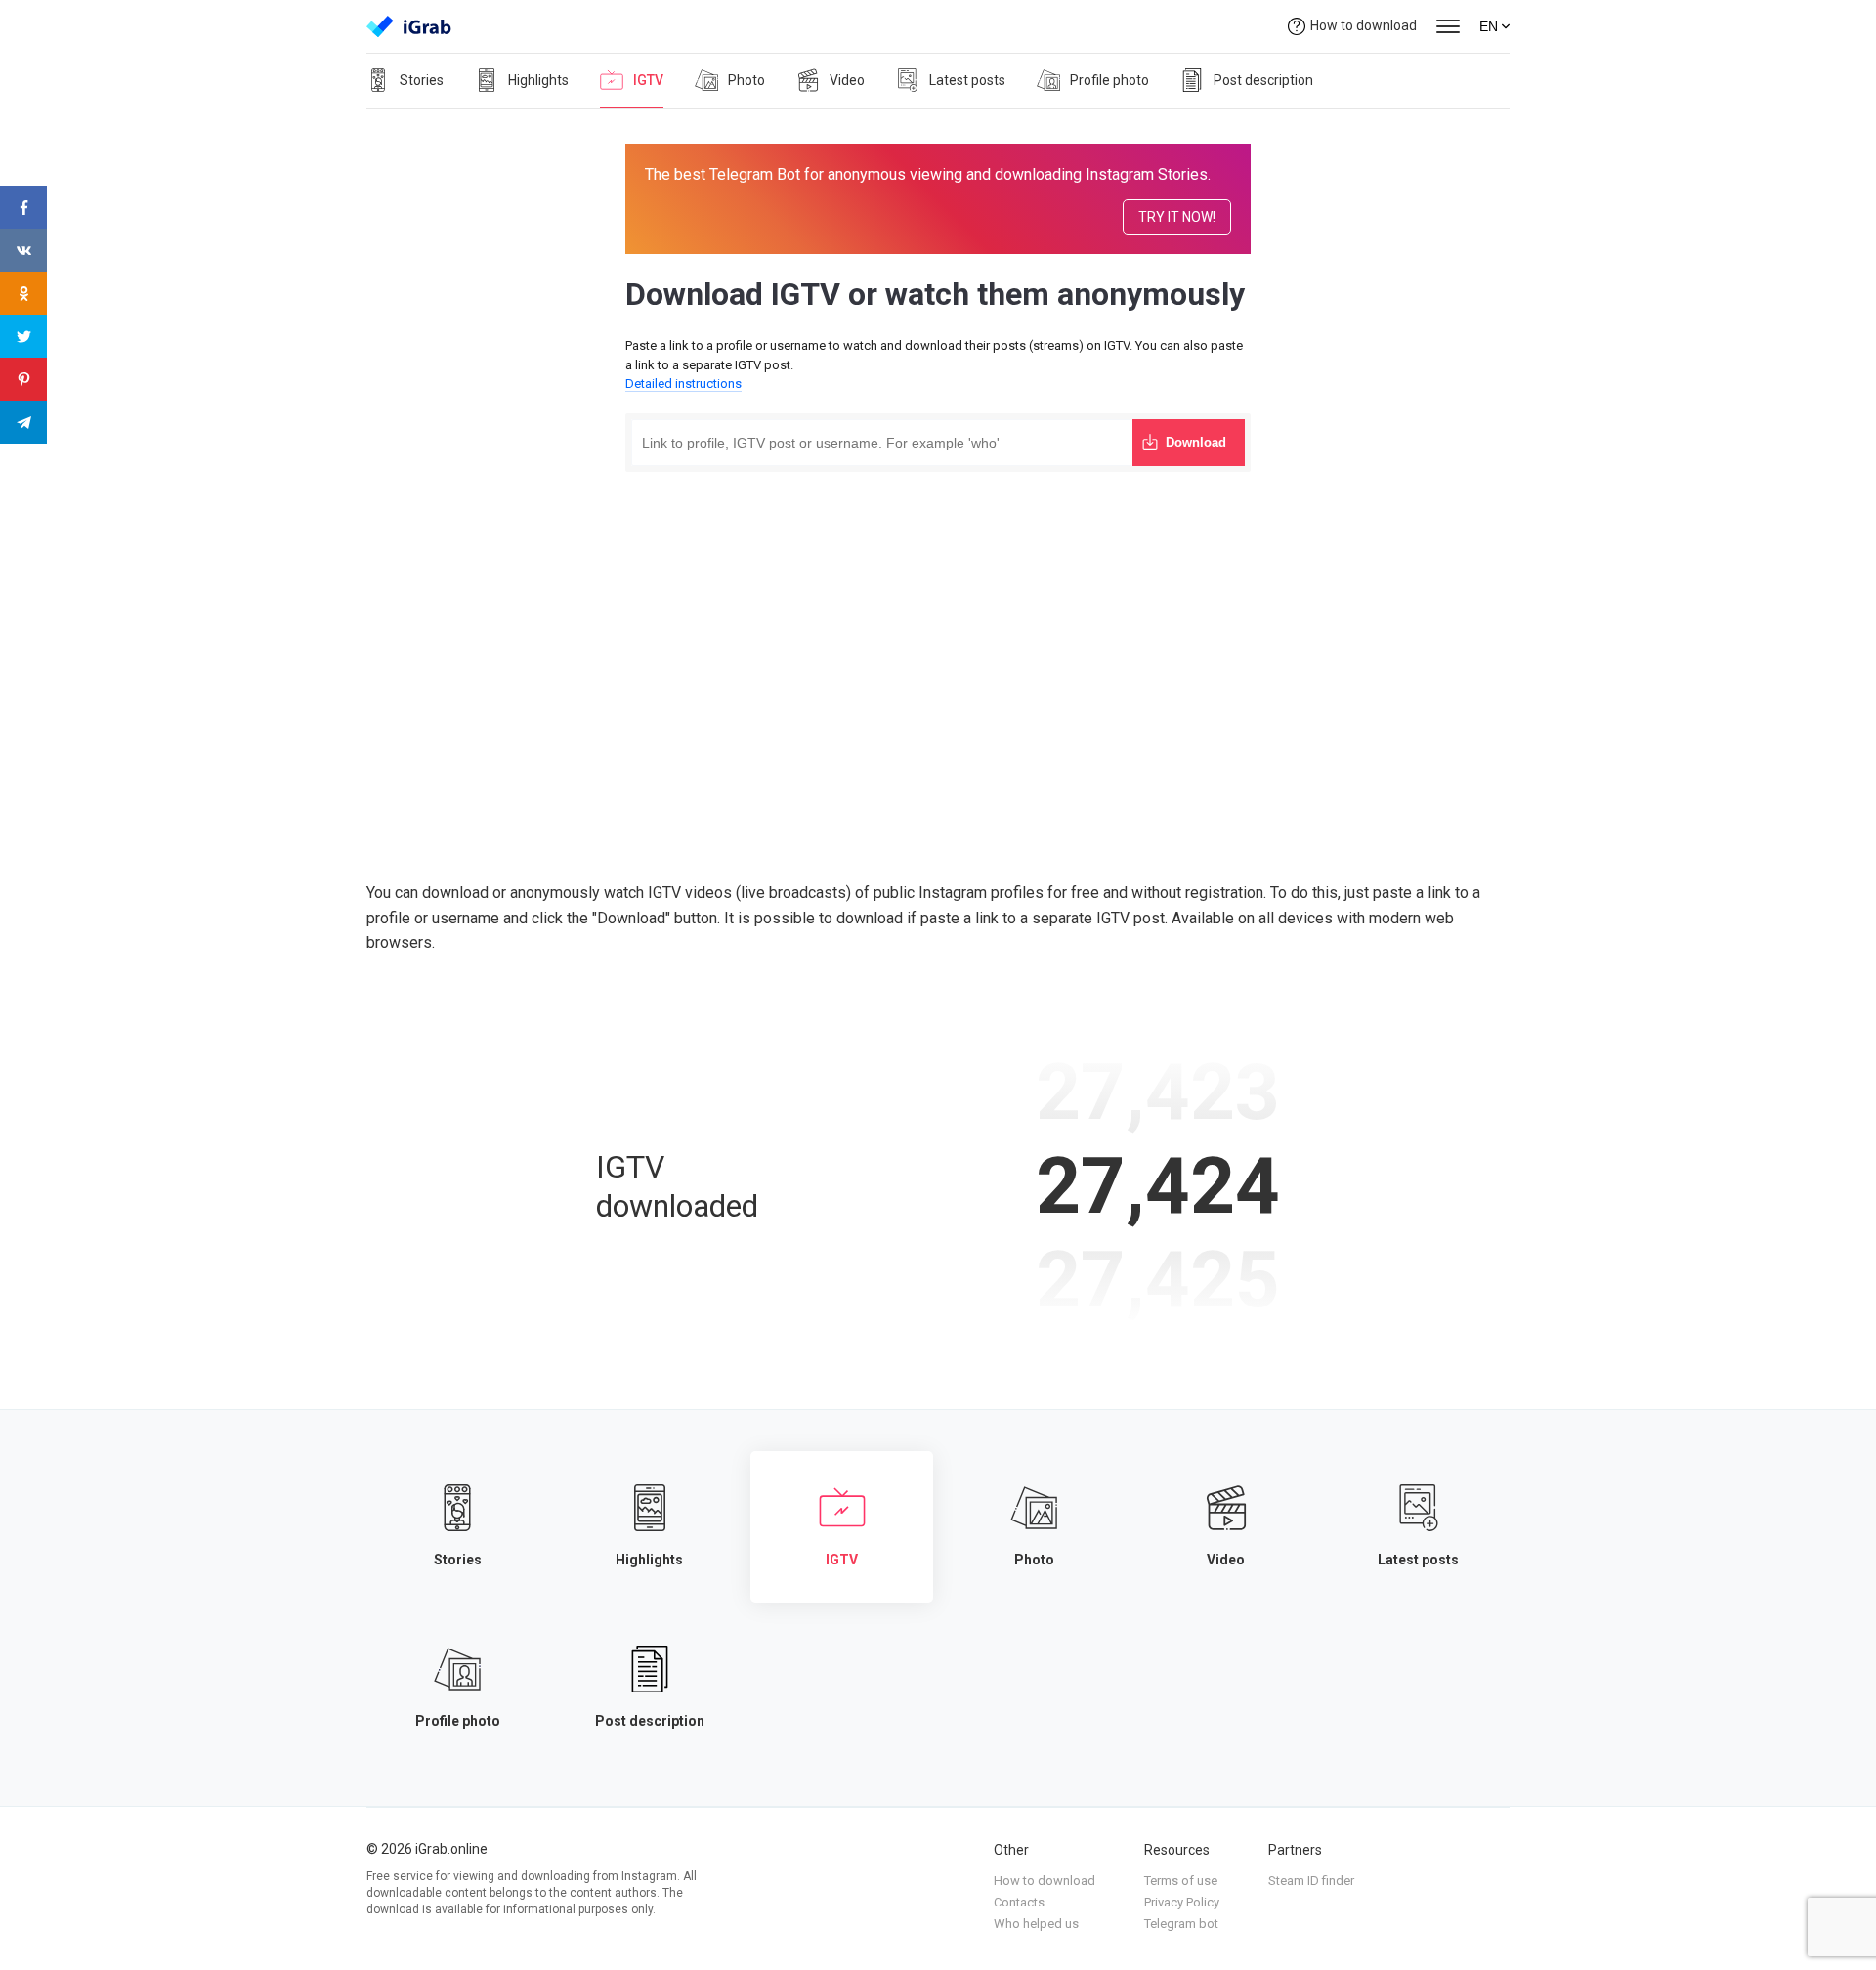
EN (1489, 26)
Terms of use (1181, 1881)
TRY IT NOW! (1177, 217)
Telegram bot (1181, 1924)
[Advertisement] (938, 623)
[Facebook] (23, 207)
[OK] (23, 293)
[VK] (23, 250)
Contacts (1019, 1902)
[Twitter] (23, 336)
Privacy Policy (1182, 1902)
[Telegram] (23, 422)
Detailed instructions (683, 384)
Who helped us (1036, 1924)
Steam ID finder (1311, 1881)
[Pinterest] (23, 379)
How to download (1364, 25)
